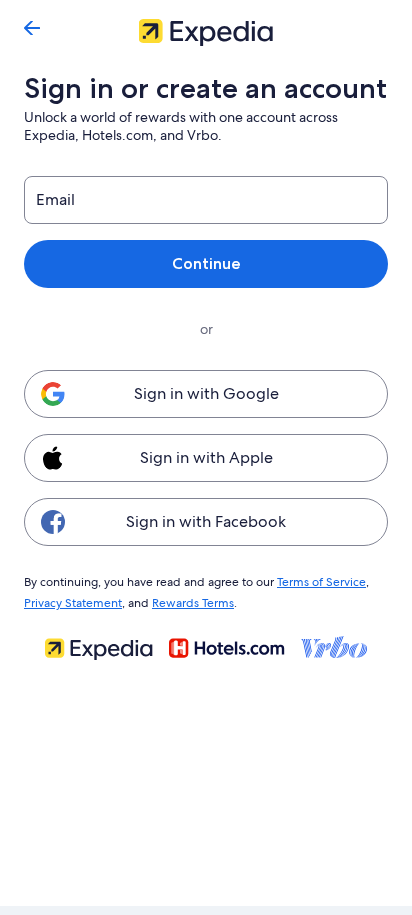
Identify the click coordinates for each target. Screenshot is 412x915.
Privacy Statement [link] (73, 603)
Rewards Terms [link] (193, 603)
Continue (206, 263)
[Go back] (32, 28)
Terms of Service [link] (321, 582)
